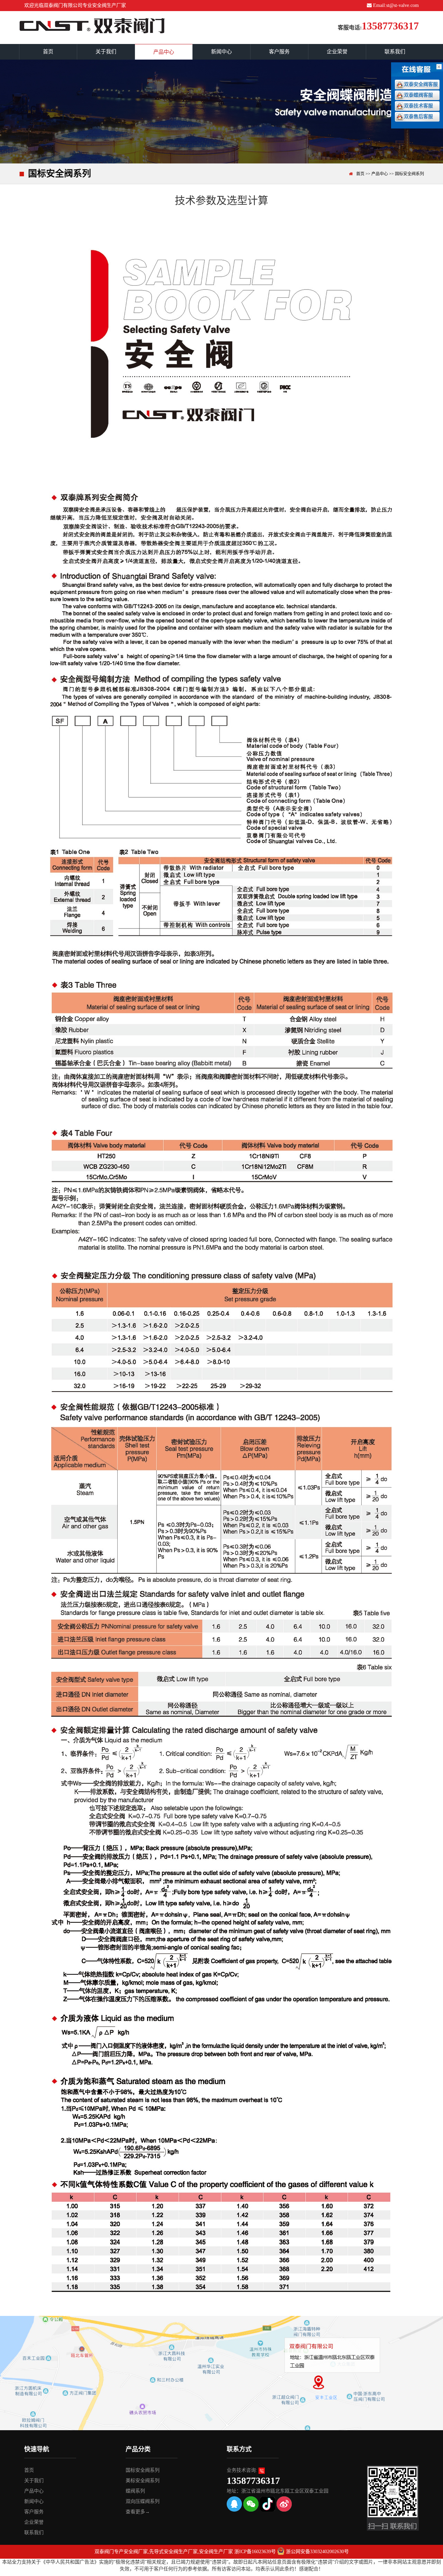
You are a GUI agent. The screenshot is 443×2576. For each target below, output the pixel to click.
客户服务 (279, 52)
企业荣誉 (337, 52)
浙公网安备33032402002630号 (317, 2552)
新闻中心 (221, 52)
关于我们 (106, 52)
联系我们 (395, 52)
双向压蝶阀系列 (143, 2501)
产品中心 (164, 52)
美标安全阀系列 (143, 2481)
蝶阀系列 (135, 2491)
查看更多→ (138, 2512)
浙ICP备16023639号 (255, 2552)
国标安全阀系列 (409, 174)
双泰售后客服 (418, 117)
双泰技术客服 (418, 106)
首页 (48, 52)
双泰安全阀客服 (421, 84)
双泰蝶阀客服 (418, 95)
